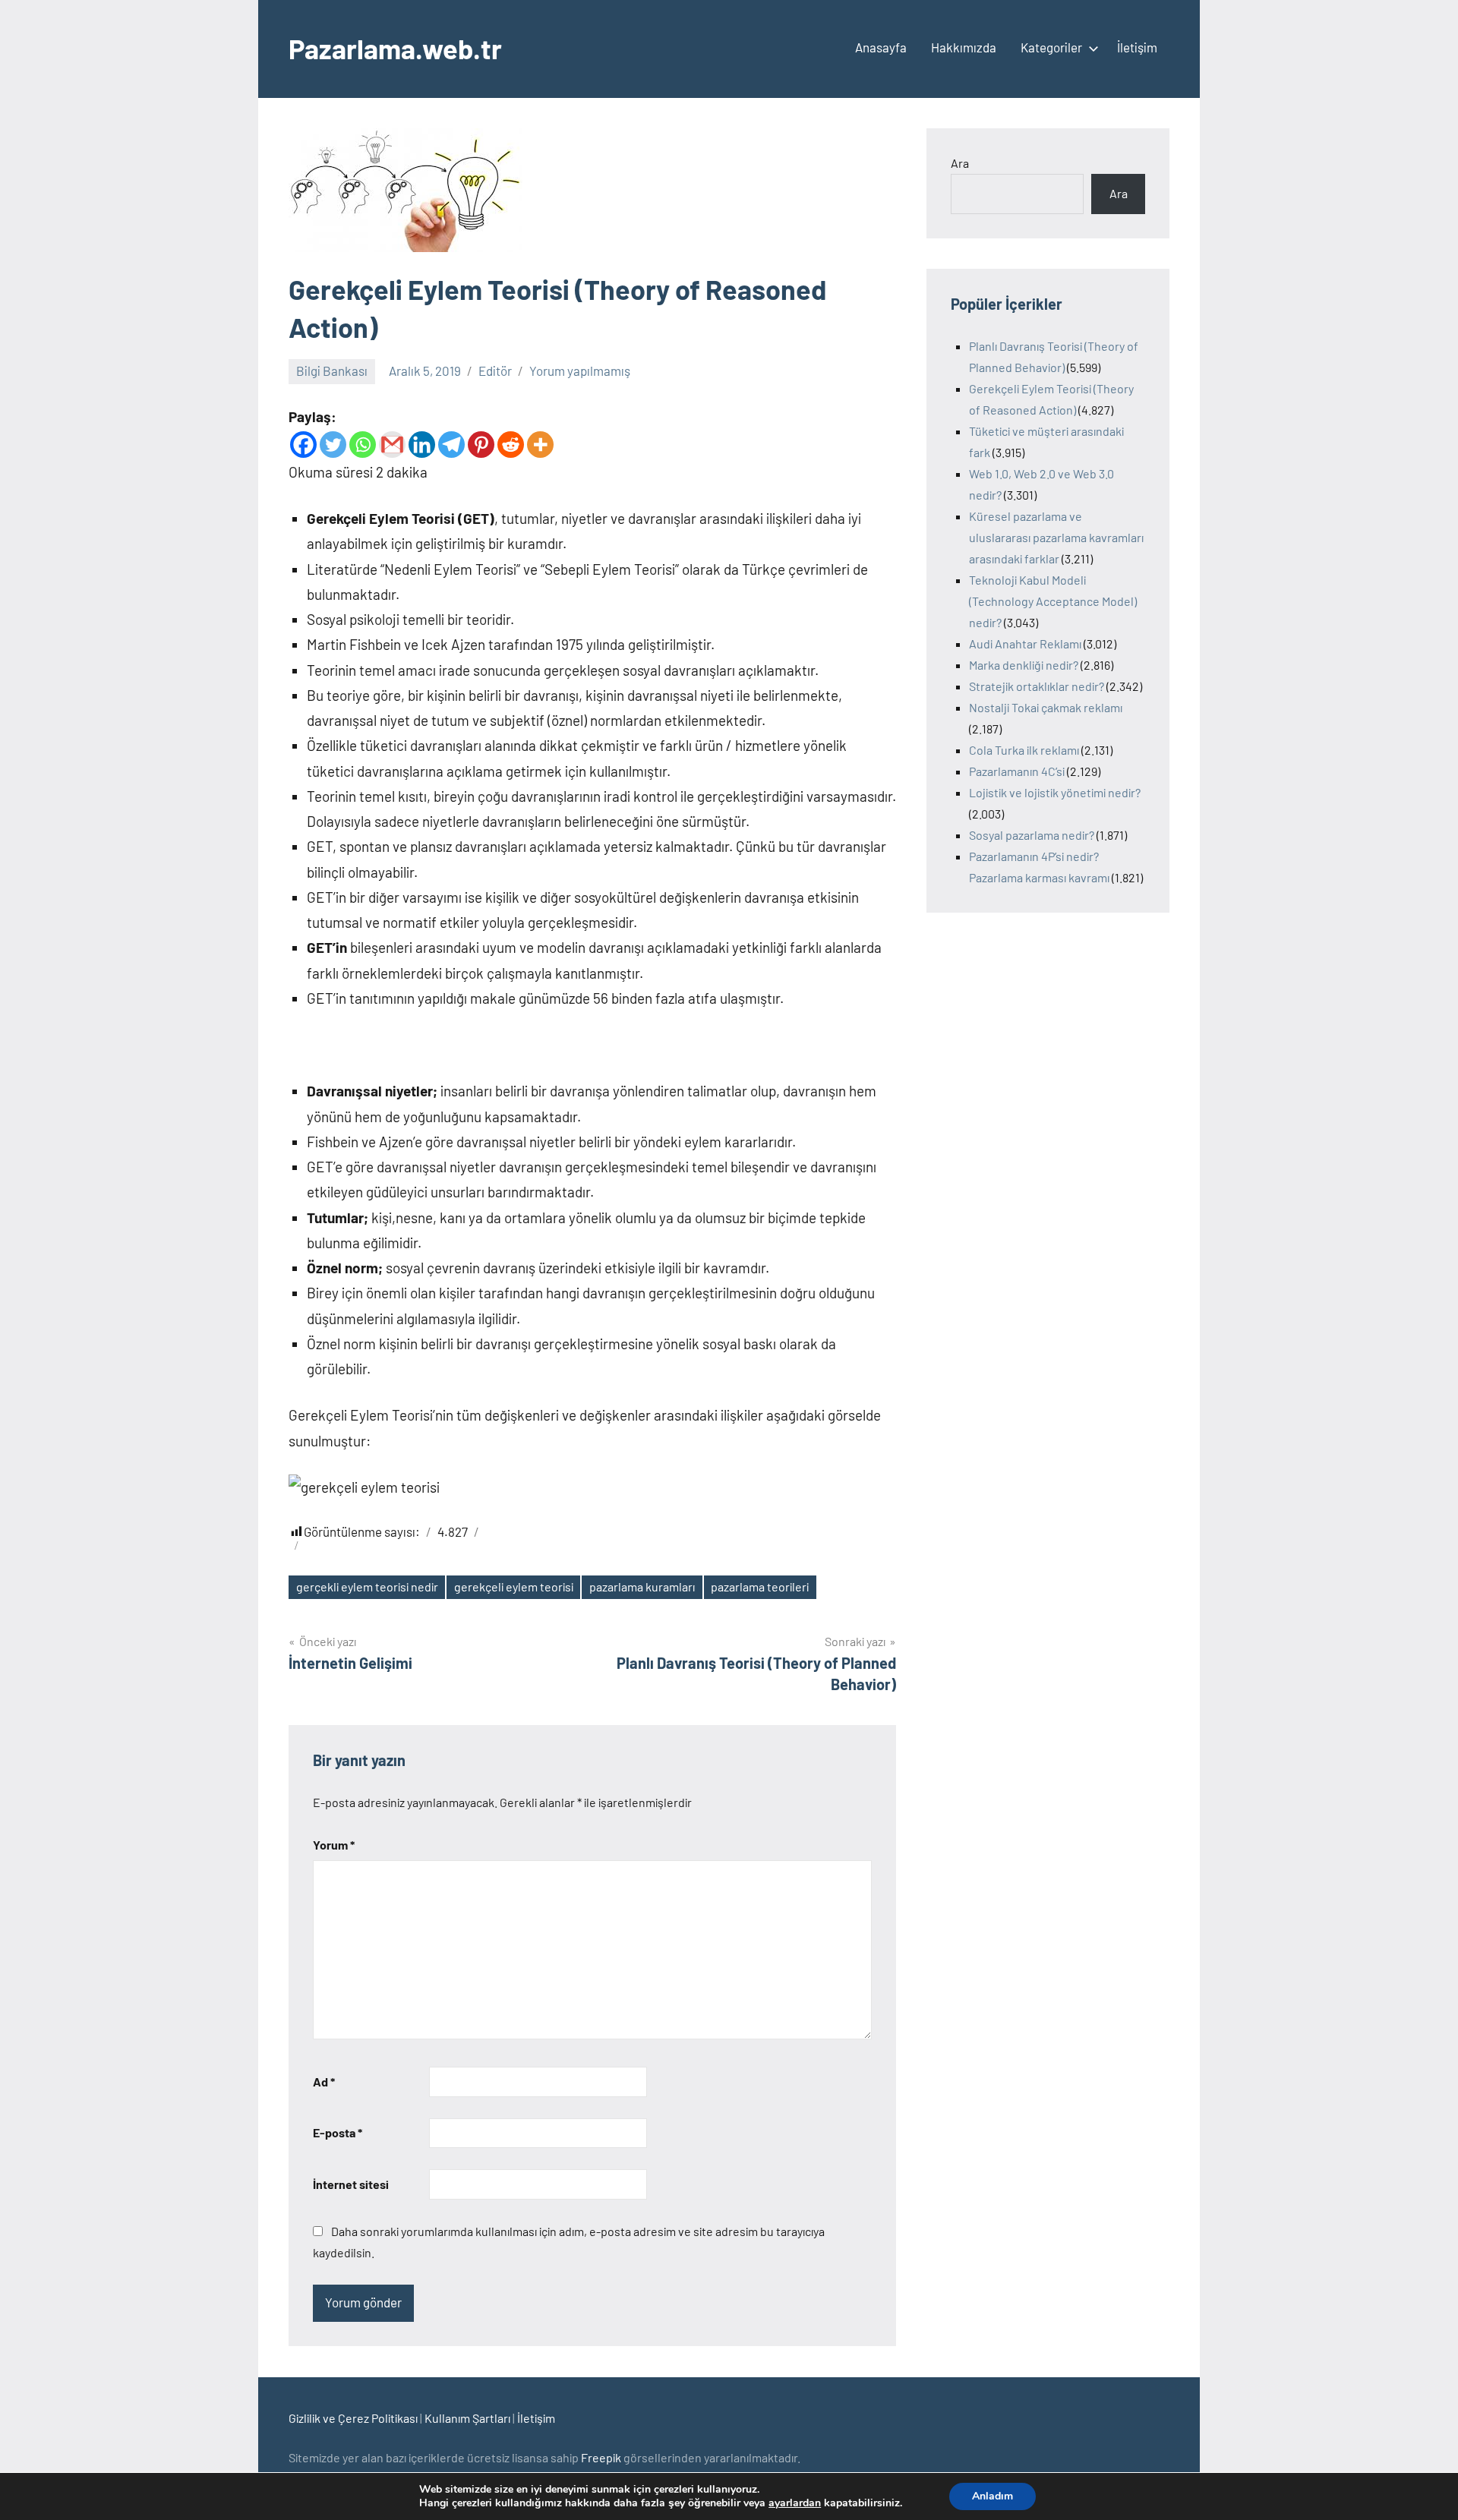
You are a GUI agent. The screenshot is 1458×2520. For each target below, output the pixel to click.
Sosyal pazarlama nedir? (1032, 835)
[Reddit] (511, 445)
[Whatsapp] (363, 445)
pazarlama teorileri (760, 1586)
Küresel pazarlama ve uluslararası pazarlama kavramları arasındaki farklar (1056, 537)
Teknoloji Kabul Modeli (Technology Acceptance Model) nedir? (1053, 601)
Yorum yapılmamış (580, 371)
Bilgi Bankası (332, 371)
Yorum (334, 1845)
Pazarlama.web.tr (395, 48)
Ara (960, 163)
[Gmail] (392, 445)
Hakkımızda (964, 47)
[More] (540, 445)
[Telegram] (451, 445)
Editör (495, 371)
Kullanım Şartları (467, 2418)
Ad (324, 2082)
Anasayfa (881, 47)
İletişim (1137, 47)
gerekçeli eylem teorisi (514, 1586)
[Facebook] (303, 445)
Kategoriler (1051, 47)
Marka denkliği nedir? (1024, 665)
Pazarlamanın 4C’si (1017, 771)
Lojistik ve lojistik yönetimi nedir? (1055, 792)
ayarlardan (795, 2503)
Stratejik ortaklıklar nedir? (1037, 686)
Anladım (993, 2496)
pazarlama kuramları (642, 1586)
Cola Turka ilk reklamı (1024, 750)
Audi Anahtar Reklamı (1025, 643)
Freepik (601, 2457)
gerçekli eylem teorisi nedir (367, 1586)
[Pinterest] (481, 445)
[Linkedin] (422, 445)
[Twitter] (333, 445)
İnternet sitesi (351, 2184)
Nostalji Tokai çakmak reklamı (1046, 707)
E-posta (338, 2132)
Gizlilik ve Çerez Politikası (353, 2418)
